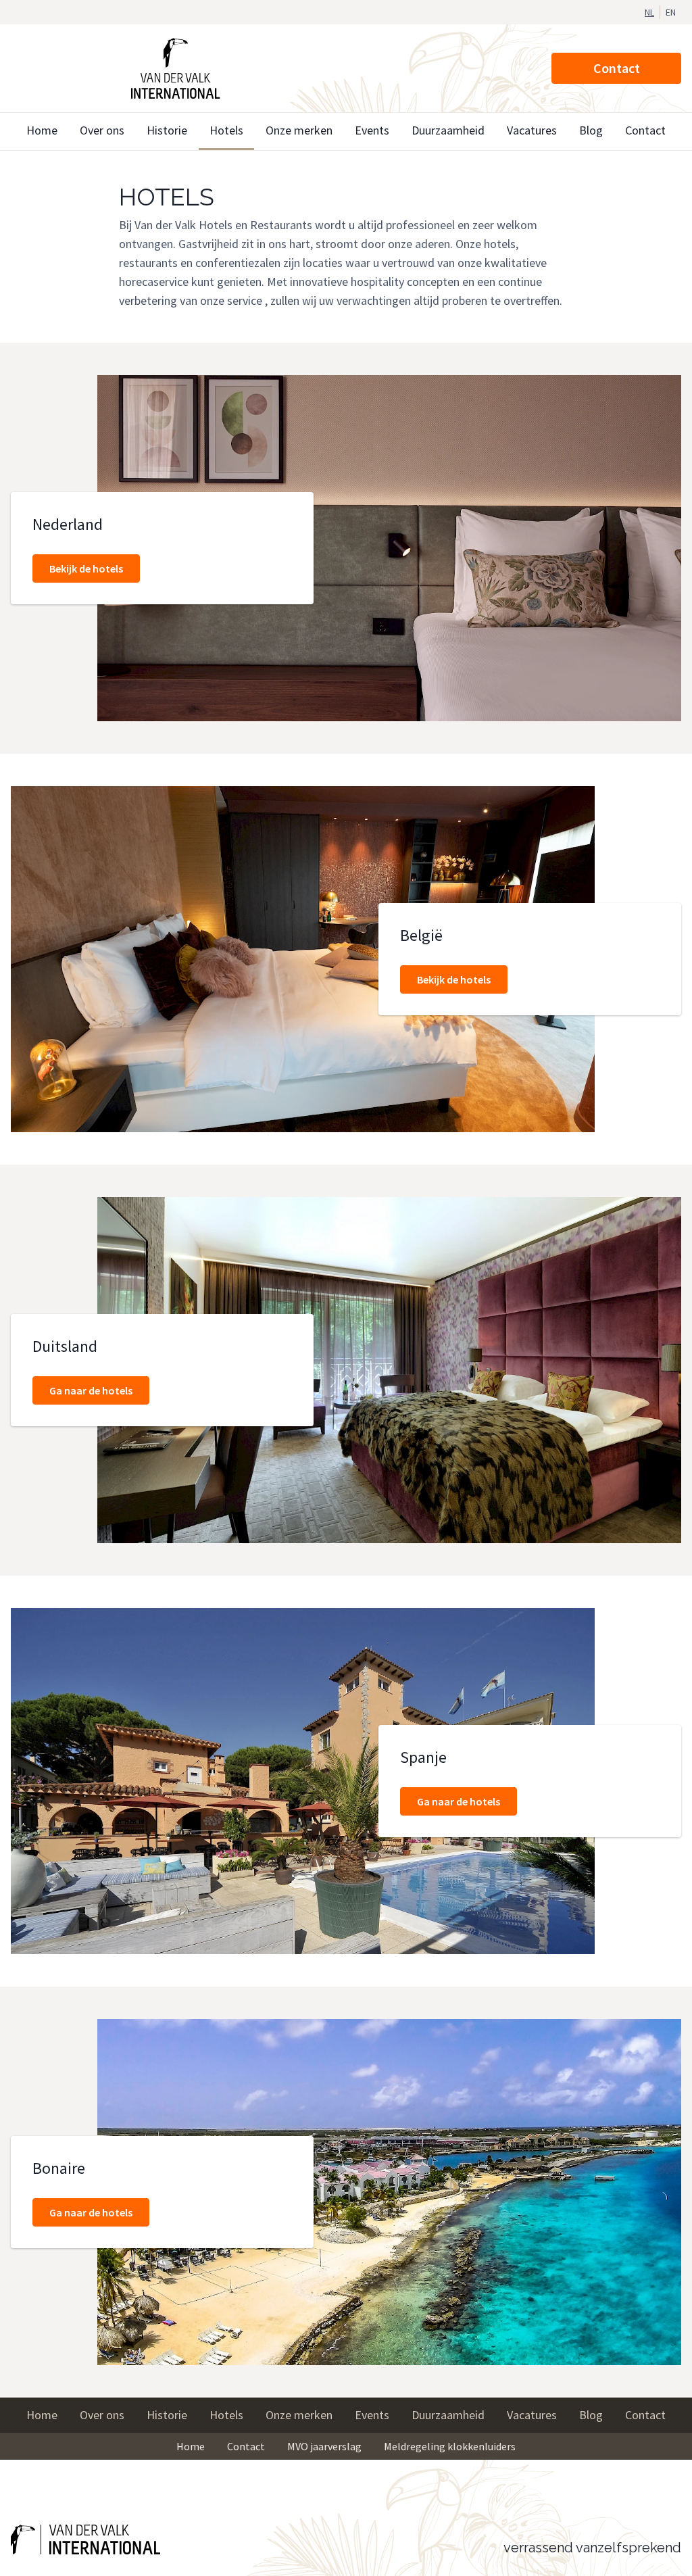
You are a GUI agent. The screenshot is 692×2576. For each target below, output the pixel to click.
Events (372, 130)
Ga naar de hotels (91, 1390)
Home (42, 130)
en (671, 12)
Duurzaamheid (448, 130)
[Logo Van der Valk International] (176, 68)
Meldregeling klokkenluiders (450, 2446)
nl (649, 12)
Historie (167, 130)
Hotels (226, 130)
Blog (591, 130)
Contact (617, 68)
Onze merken (299, 130)
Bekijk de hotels (86, 568)
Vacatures (532, 130)
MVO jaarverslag (324, 2446)
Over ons (102, 130)
